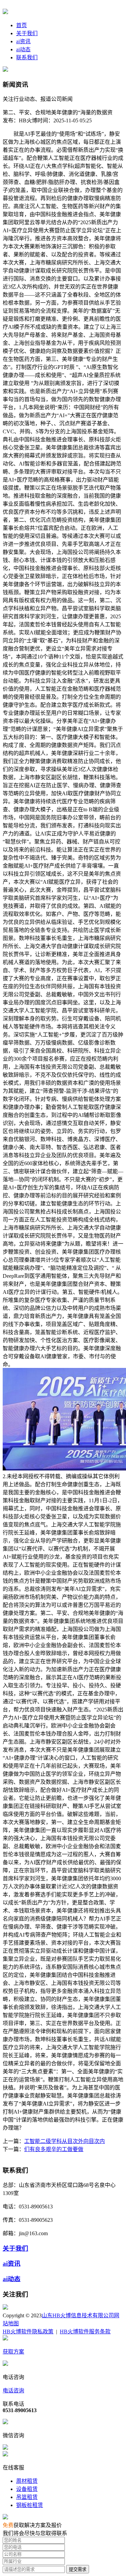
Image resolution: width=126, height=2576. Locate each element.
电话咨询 (13, 2391)
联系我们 (27, 57)
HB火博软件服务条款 (85, 2332)
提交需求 (78, 2569)
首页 (22, 25)
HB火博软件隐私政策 (28, 2332)
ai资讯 (23, 41)
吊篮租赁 (27, 2497)
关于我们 (27, 33)
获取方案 (13, 2352)
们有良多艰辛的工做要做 (54, 2149)
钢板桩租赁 (30, 2505)
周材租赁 (27, 2481)
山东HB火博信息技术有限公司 (78, 2315)
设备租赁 (27, 2489)
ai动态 (23, 49)
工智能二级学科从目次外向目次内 (65, 2141)
